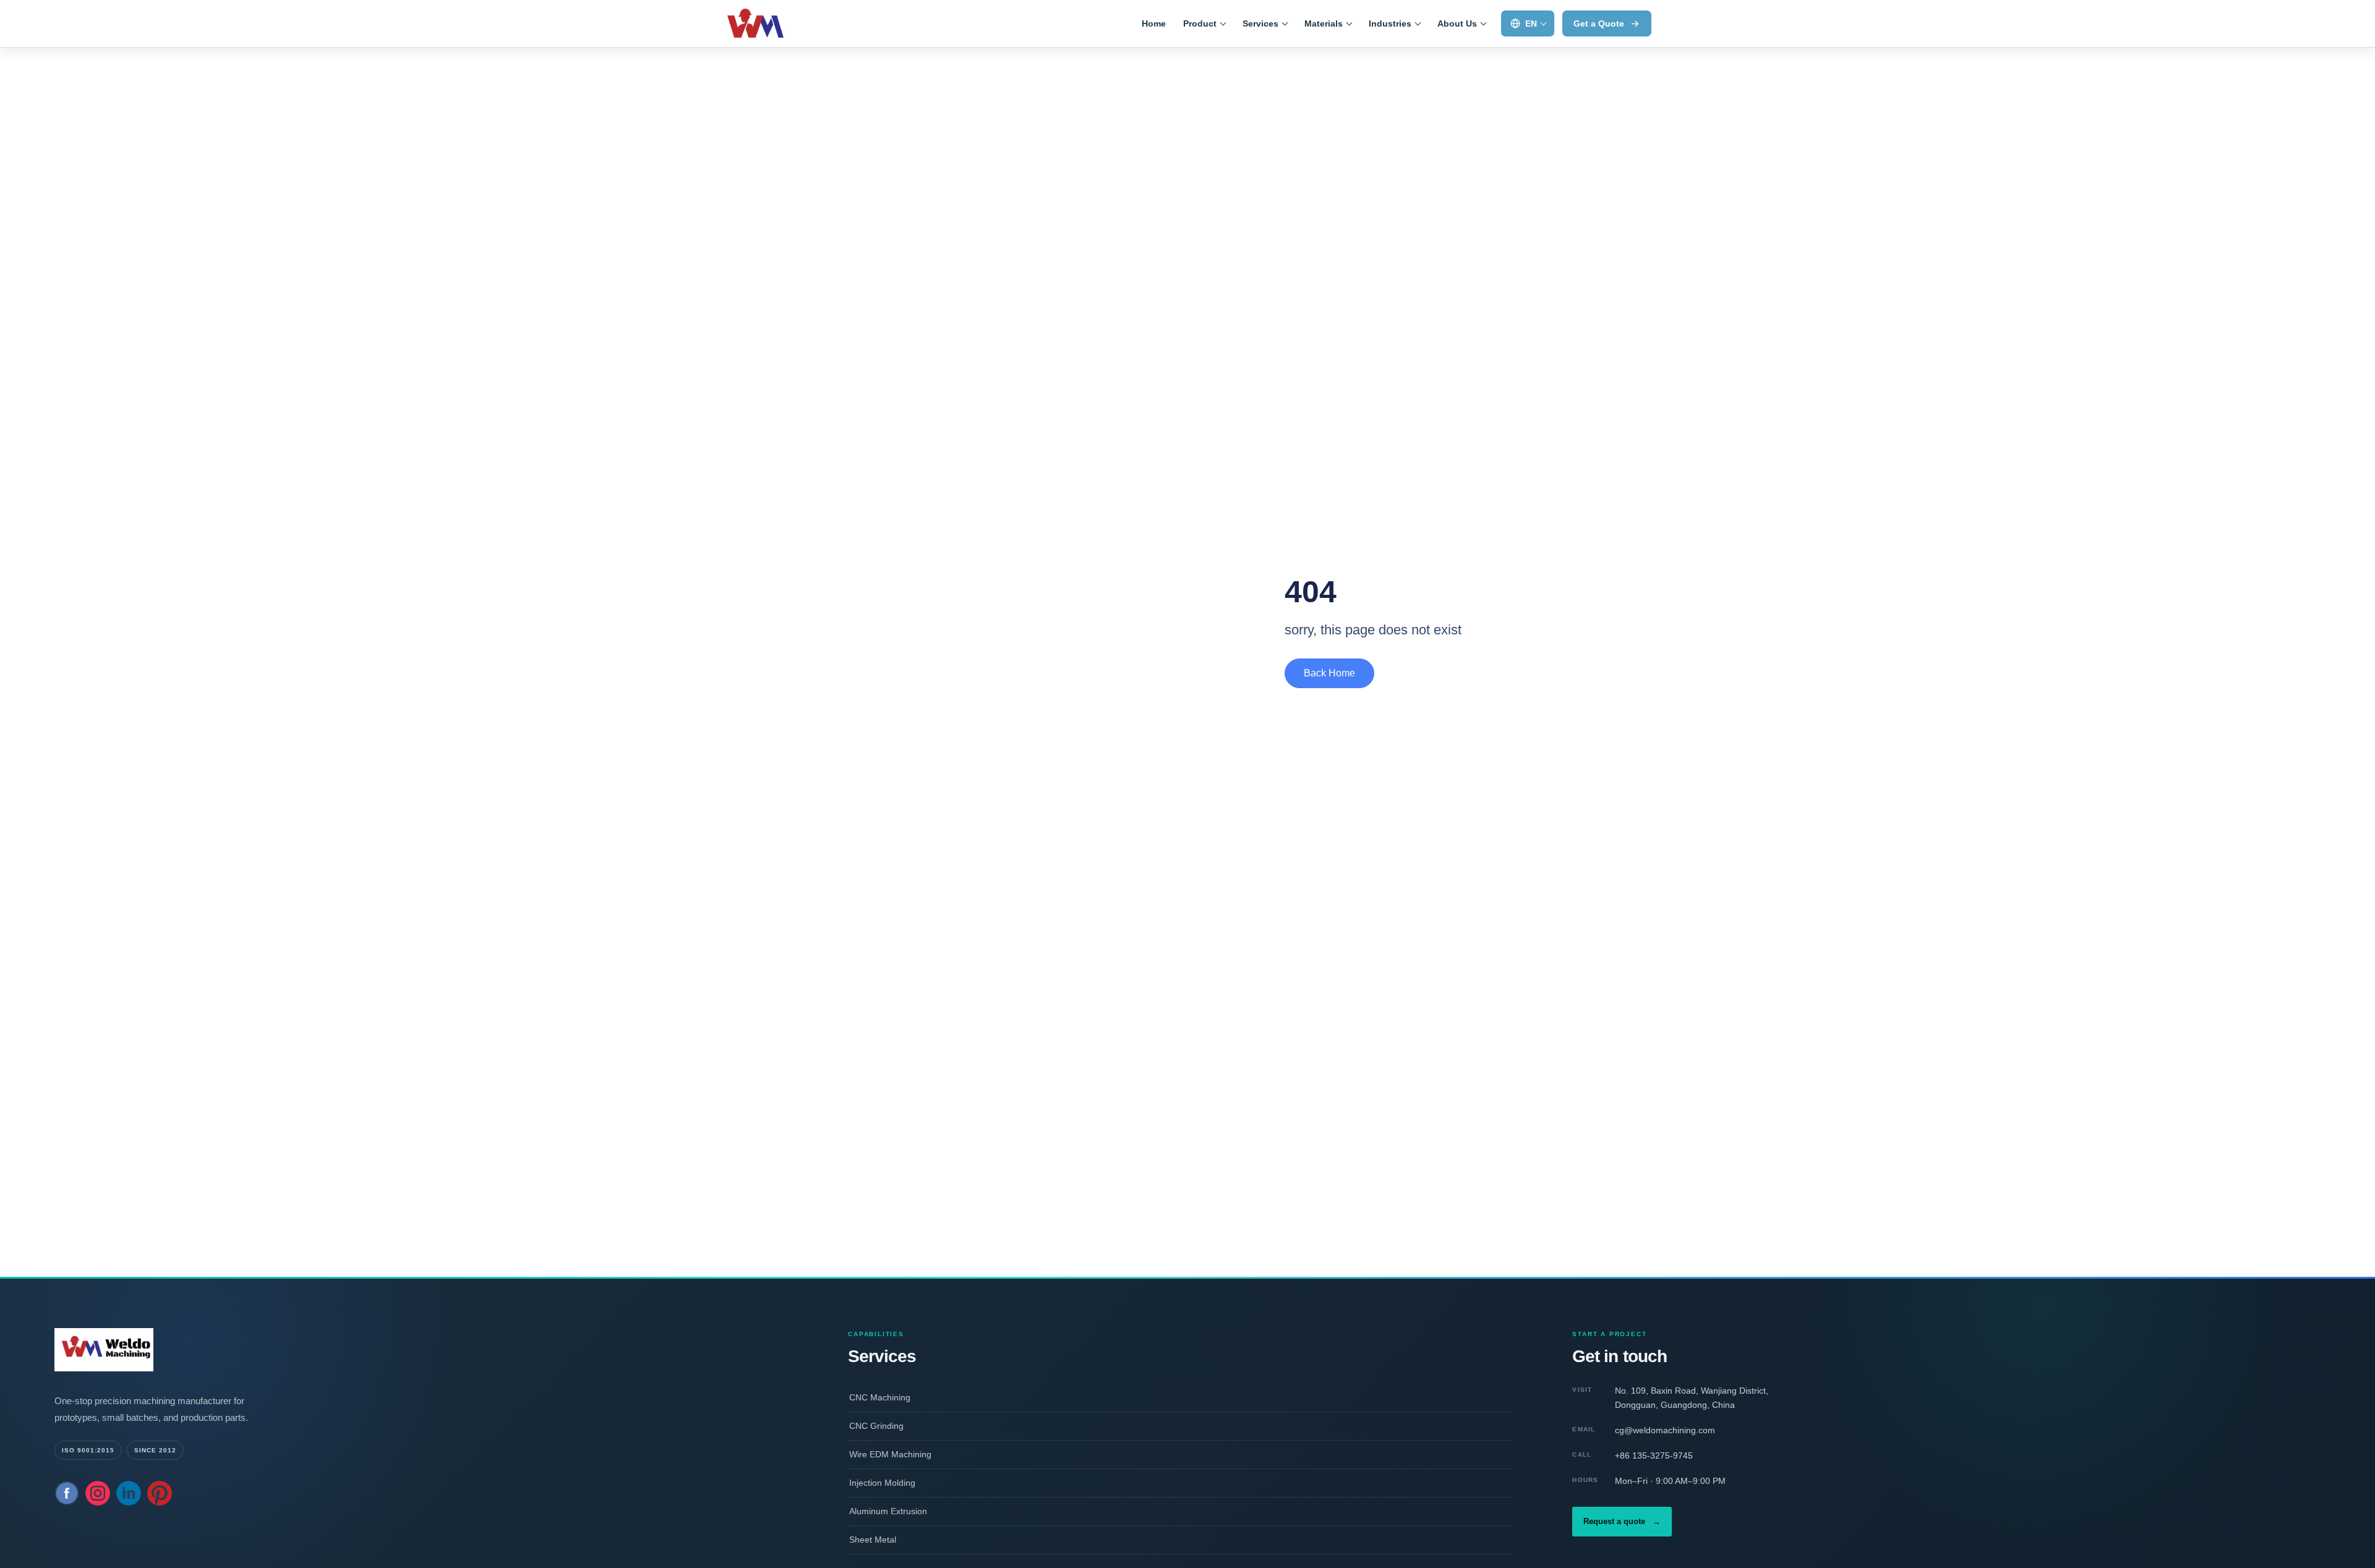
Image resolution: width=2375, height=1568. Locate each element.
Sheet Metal (873, 1540)
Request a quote (1622, 1521)
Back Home (1329, 673)
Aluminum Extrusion (888, 1511)
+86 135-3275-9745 (1654, 1455)
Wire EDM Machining (890, 1454)
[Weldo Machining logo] (178, 1350)
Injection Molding (882, 1483)
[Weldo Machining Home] (777, 23)
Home (1154, 23)
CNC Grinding (876, 1426)
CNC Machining (880, 1397)
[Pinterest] (160, 1493)
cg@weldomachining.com (1665, 1430)
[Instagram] (98, 1493)
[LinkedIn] (129, 1493)
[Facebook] (67, 1493)
